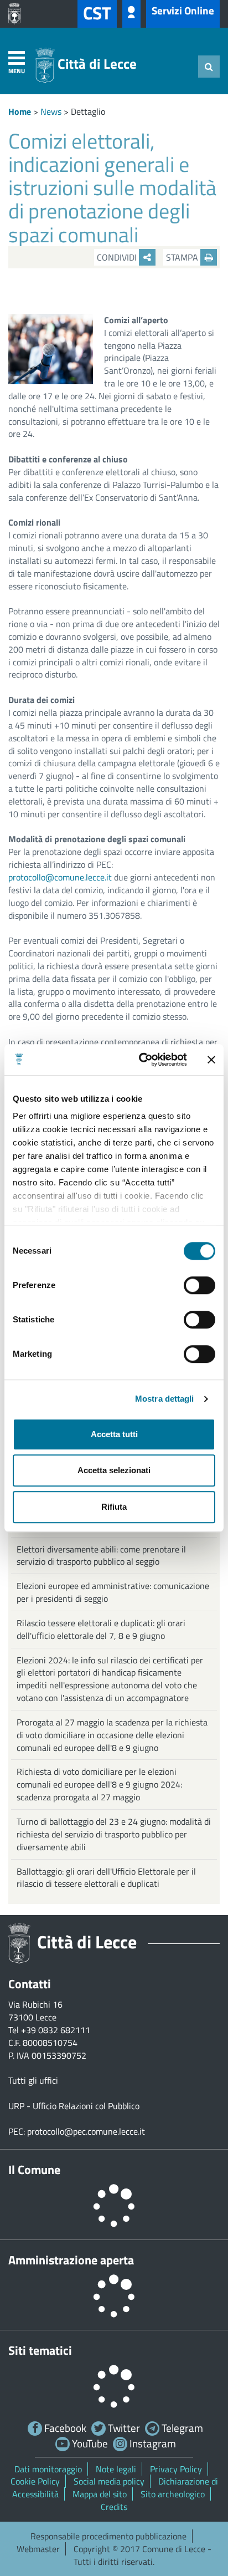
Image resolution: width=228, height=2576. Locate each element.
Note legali (116, 2469)
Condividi (118, 257)
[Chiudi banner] (211, 1060)
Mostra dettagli (165, 1399)
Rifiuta (114, 1507)
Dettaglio (88, 111)
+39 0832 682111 (56, 2030)
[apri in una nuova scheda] (17, 14)
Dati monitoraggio (48, 2469)
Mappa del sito (100, 2494)
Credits (114, 2507)
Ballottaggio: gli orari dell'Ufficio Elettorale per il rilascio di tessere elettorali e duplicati (106, 1878)
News (51, 111)
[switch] (199, 1285)
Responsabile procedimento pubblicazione (108, 2536)
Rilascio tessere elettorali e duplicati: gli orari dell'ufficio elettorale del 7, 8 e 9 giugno (101, 1629)
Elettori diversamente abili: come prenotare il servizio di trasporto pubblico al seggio (101, 1556)
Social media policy (109, 2481)
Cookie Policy (35, 2481)
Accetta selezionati (114, 1470)
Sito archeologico (173, 2494)
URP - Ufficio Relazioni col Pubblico (74, 2106)
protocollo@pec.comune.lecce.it (86, 2131)
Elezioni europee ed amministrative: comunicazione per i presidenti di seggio (113, 1592)
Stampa (183, 257)
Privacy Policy (176, 2469)
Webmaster (38, 2549)
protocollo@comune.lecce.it (60, 877)
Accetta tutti (114, 1434)
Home (20, 111)
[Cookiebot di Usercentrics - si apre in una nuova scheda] (141, 1060)
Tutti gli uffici (33, 2080)
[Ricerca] (209, 67)
